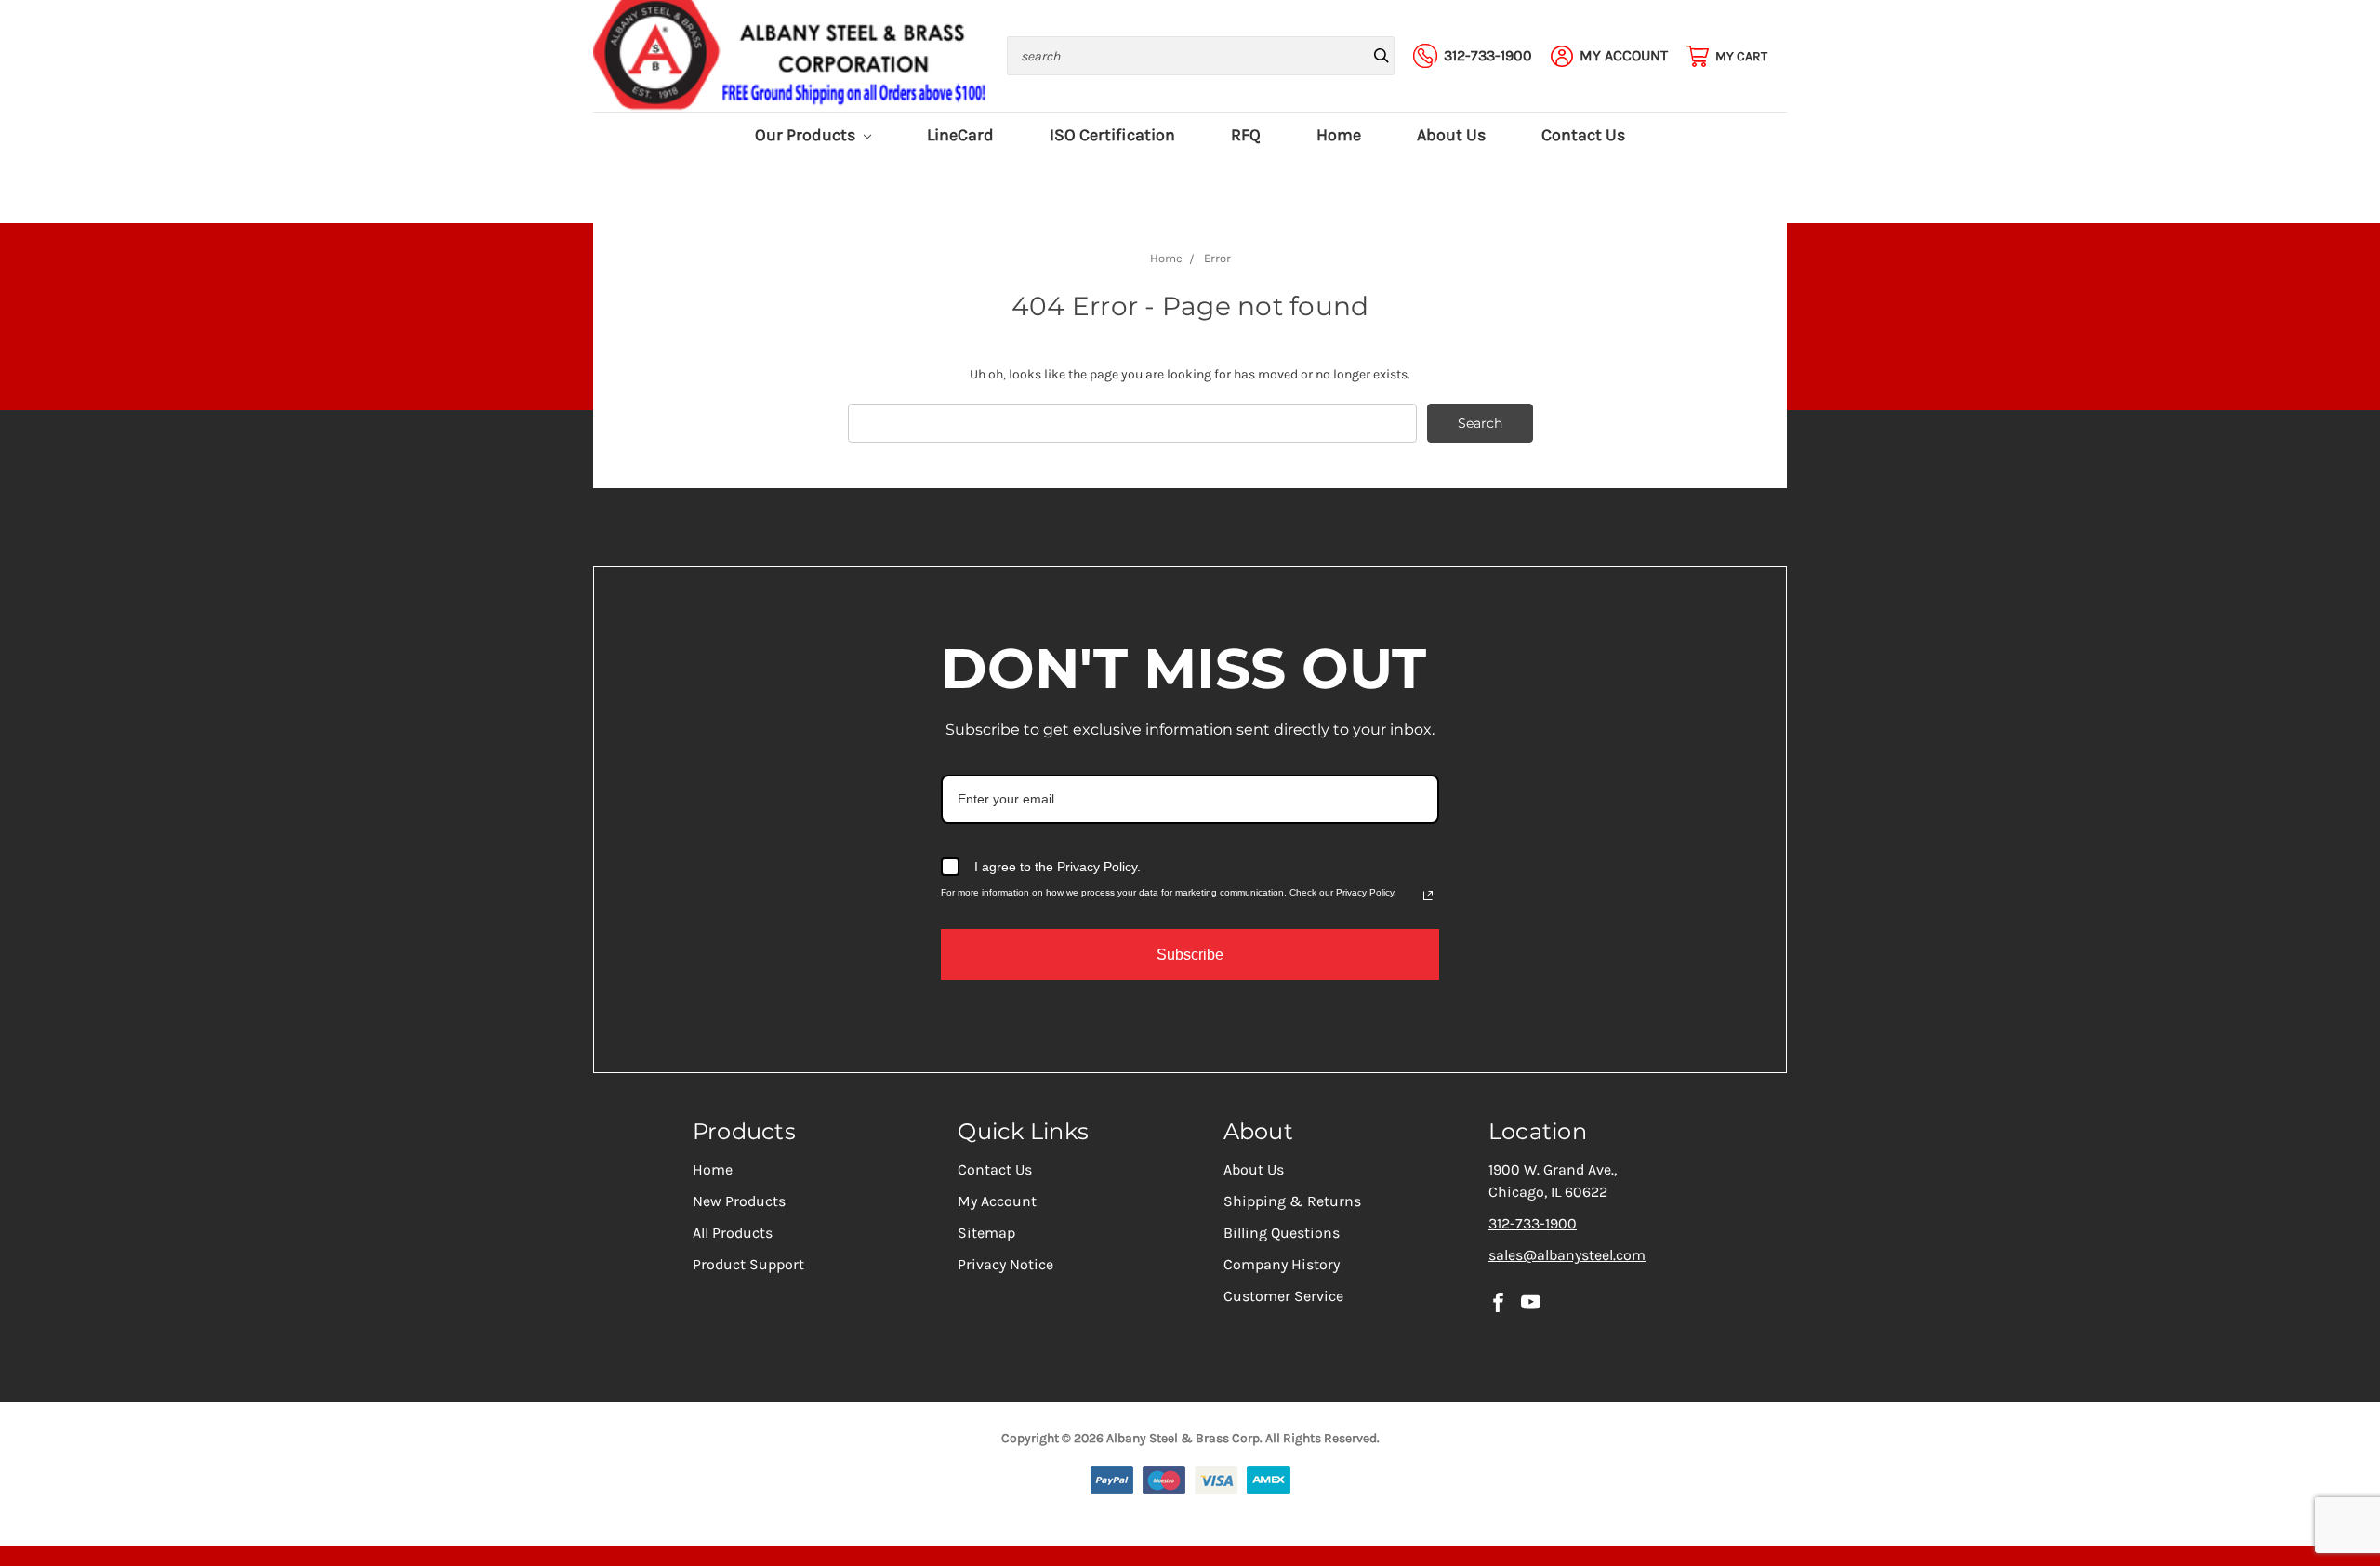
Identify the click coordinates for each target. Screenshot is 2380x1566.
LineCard (960, 135)
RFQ (1246, 135)
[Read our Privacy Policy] (1428, 896)
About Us (1451, 135)
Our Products (807, 135)
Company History (1282, 1264)
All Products (733, 1233)
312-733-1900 (1533, 1223)
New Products (739, 1201)
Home (1339, 135)
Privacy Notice (1005, 1264)
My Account (997, 1201)
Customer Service (1283, 1296)
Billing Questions (1282, 1233)
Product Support (748, 1264)
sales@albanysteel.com (1567, 1255)
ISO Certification (1112, 135)
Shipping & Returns (1292, 1201)
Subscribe (1190, 955)
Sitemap (986, 1233)
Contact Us (1583, 135)
